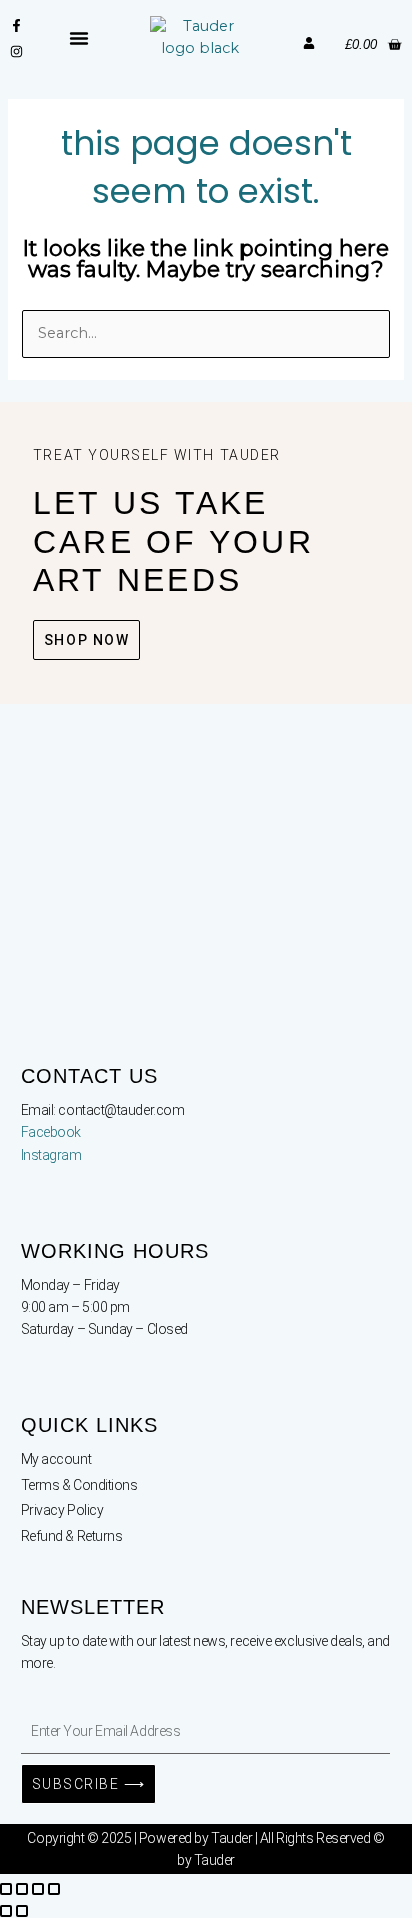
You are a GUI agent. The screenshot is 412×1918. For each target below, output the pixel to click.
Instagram (51, 1155)
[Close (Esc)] (54, 1889)
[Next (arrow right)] (22, 1911)
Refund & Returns (72, 1536)
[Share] (38, 1889)
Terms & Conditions (79, 1485)
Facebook (51, 1132)
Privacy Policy (62, 1510)
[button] (79, 38)
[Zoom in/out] (6, 1889)
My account (56, 1459)
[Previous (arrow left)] (6, 1911)
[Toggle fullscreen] (22, 1889)
